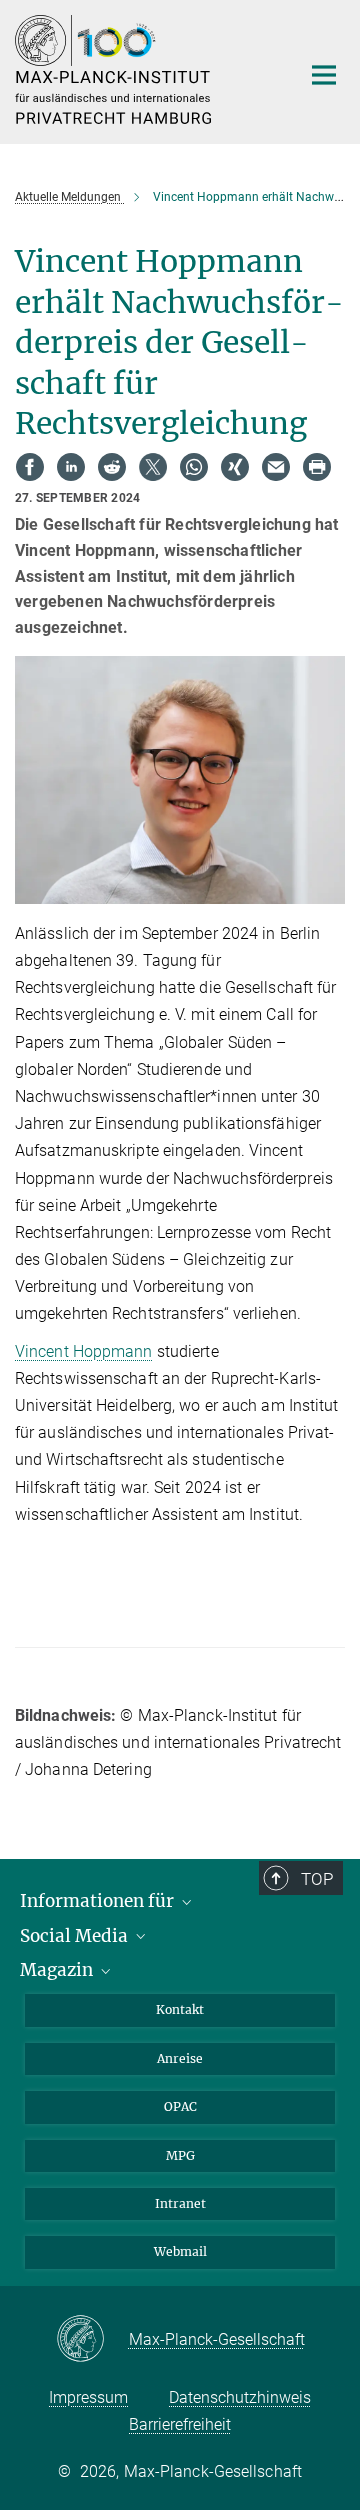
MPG (180, 2155)
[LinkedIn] (71, 467)
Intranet (180, 2203)
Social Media (76, 1936)
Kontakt (180, 2009)
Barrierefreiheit (180, 2424)
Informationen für (99, 1901)
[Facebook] (30, 467)
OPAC (180, 2106)
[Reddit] (112, 467)
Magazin (58, 1970)
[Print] (317, 467)
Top (317, 1879)
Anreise (180, 2058)
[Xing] (235, 467)
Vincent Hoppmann (84, 1351)
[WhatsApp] (194, 467)
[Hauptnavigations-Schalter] (324, 75)
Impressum (88, 2397)
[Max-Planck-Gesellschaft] (92, 2340)
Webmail (180, 2251)
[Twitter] (153, 467)
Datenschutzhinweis (240, 2397)
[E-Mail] (276, 467)
